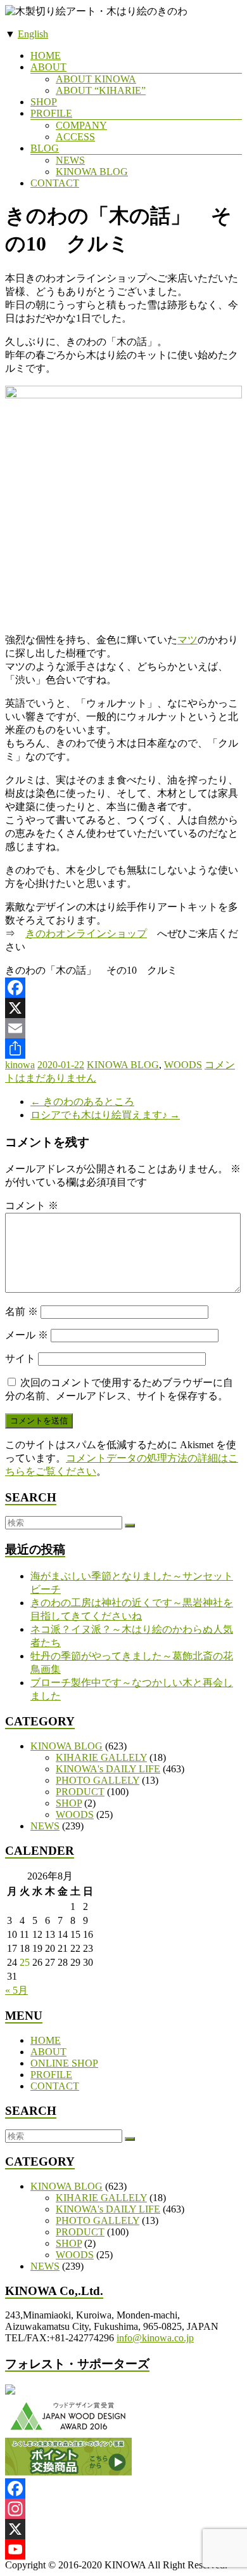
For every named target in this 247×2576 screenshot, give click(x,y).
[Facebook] (123, 988)
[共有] (123, 1049)
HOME (46, 56)
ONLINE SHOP (64, 2063)
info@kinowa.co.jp (155, 2338)
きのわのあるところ (82, 1102)
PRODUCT (80, 1792)
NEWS (70, 160)
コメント (32, 1206)
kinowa (20, 1065)
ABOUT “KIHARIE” (101, 90)
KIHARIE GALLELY (101, 1757)
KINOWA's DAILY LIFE (108, 1769)
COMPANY (81, 125)
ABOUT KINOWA (96, 79)
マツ (187, 640)
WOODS (183, 1065)
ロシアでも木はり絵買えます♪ (105, 1115)
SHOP (44, 102)
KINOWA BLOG (92, 172)
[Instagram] (123, 2509)
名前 (22, 1311)
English (33, 34)
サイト (20, 1358)
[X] (123, 1008)
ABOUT (48, 67)
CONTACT (55, 183)
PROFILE (51, 113)
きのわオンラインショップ (86, 933)
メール (27, 1335)
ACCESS (75, 137)
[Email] (123, 1028)
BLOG (45, 148)
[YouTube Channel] (123, 2549)
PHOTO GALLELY (98, 1780)
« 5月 (16, 1990)
